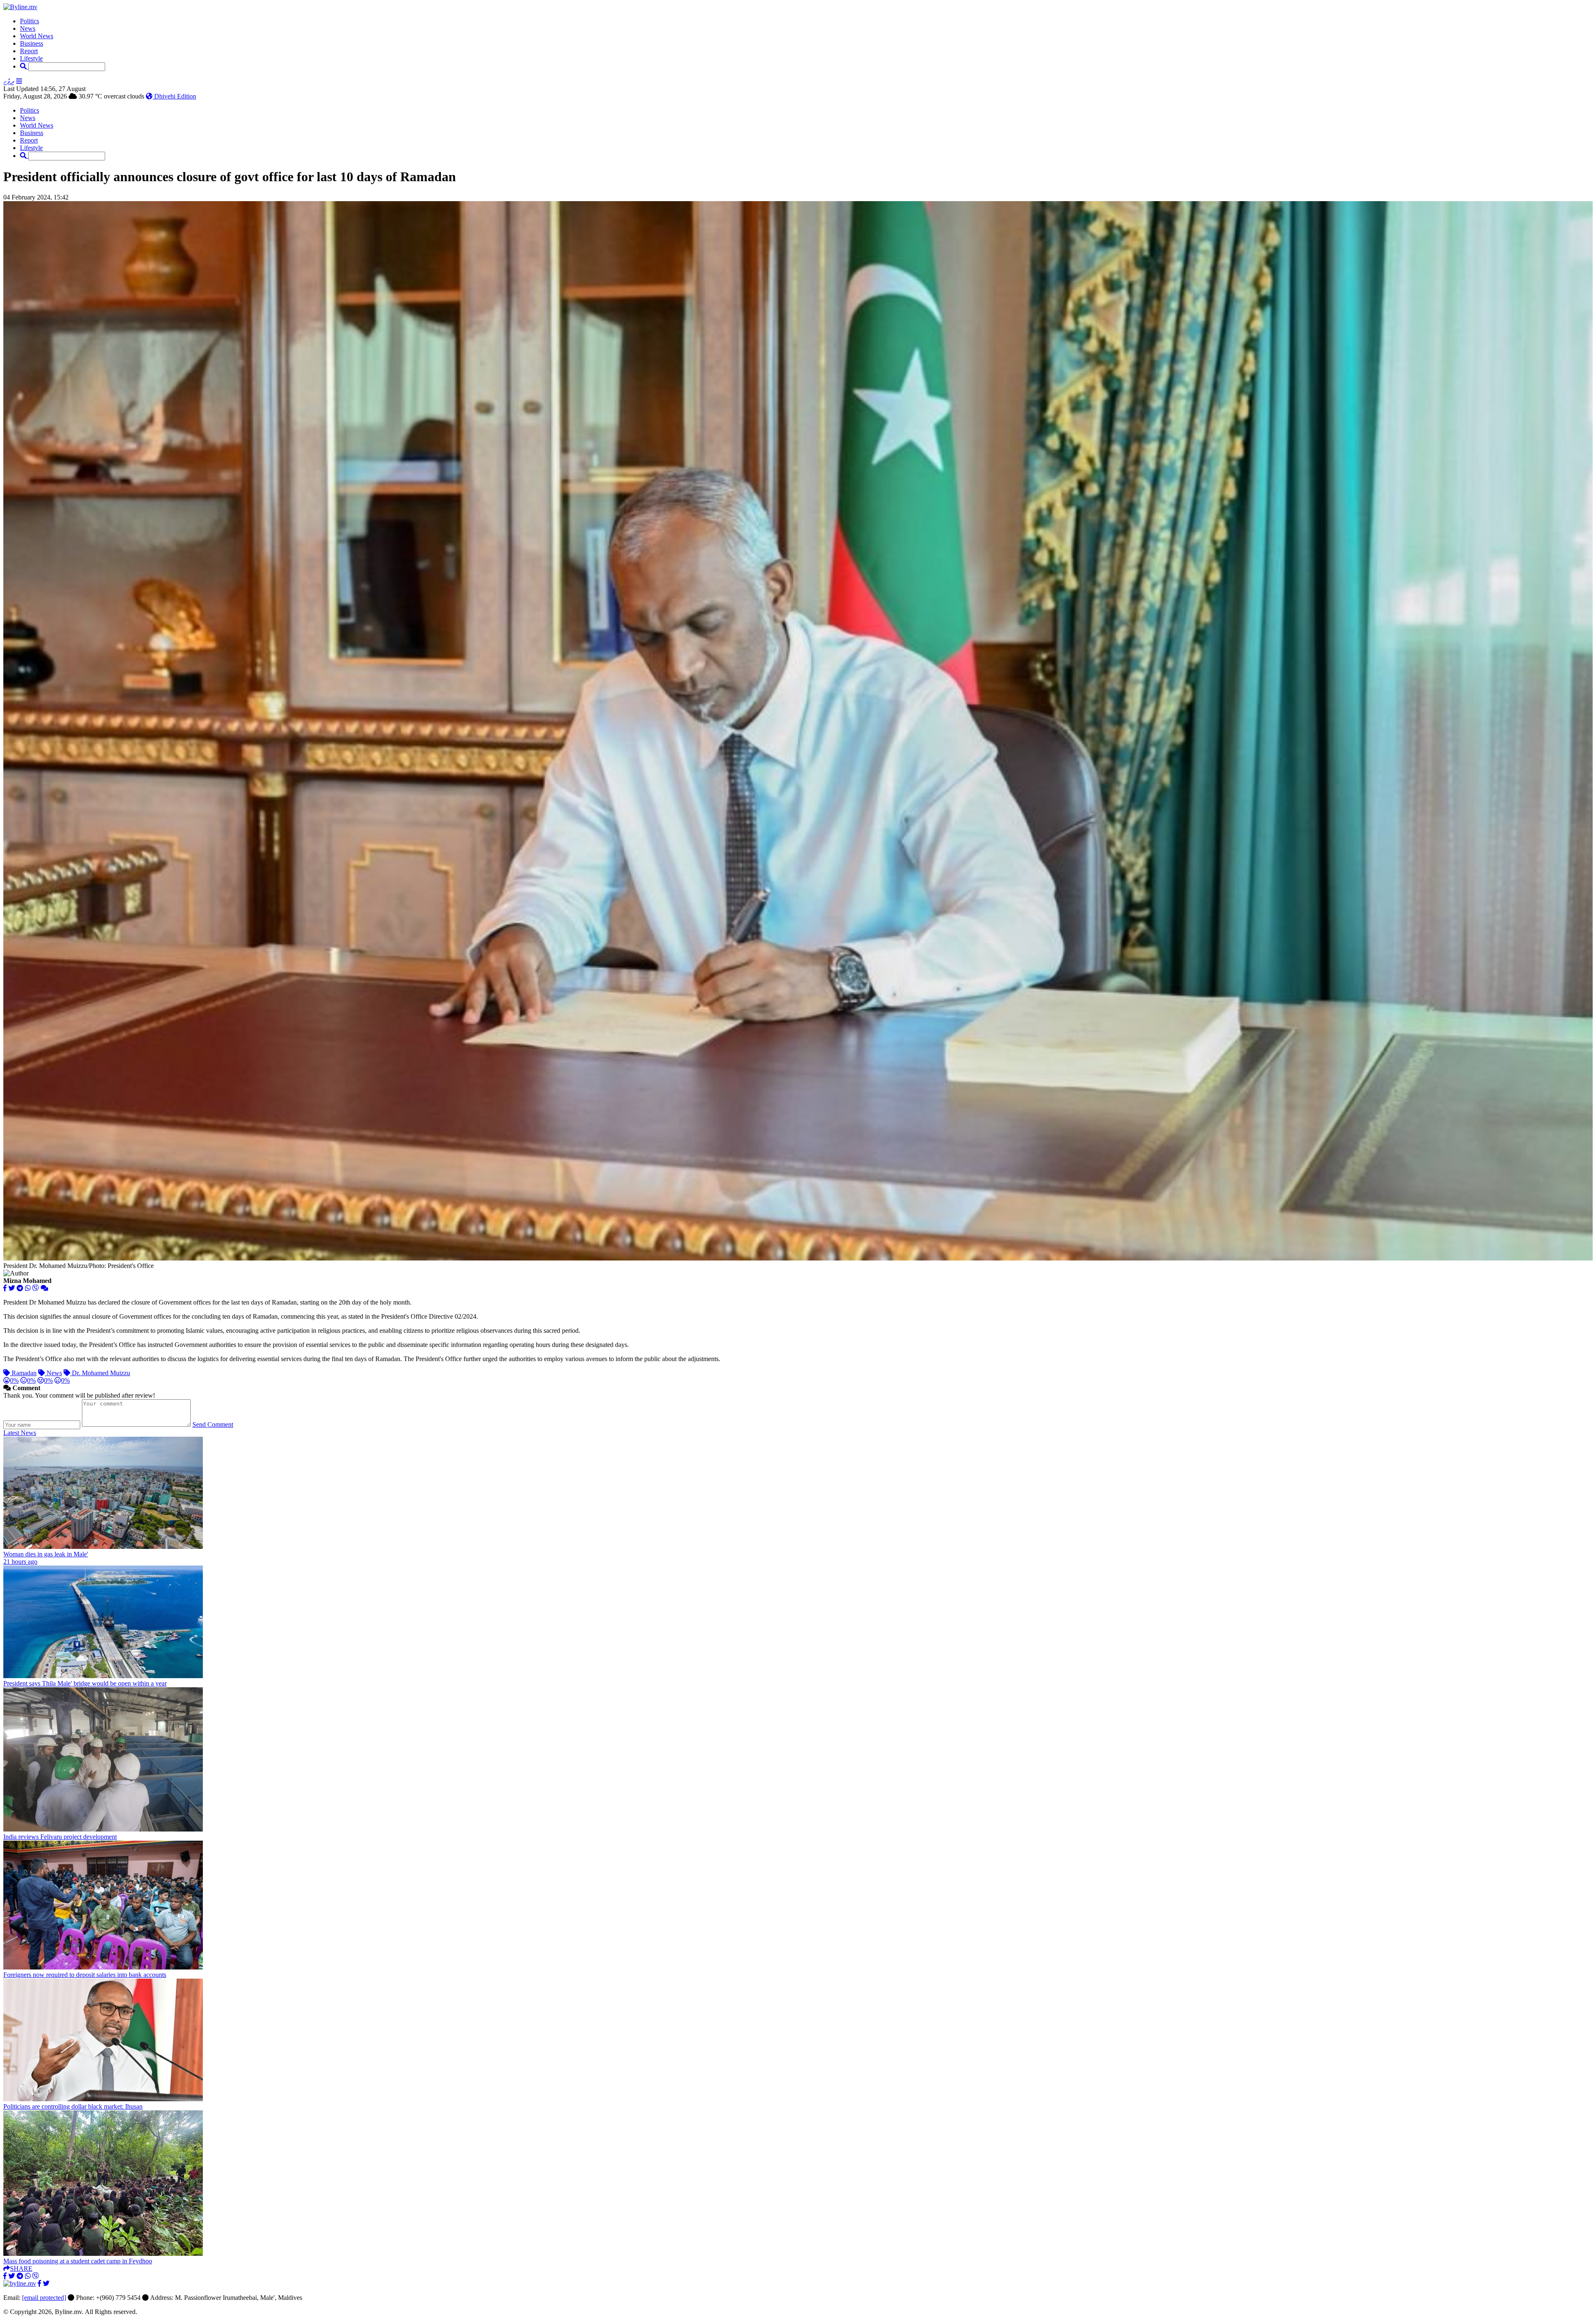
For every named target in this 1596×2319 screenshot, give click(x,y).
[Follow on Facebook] (39, 2283)
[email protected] (44, 2298)
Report (29, 51)
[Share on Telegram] (20, 1288)
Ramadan (23, 1373)
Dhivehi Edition (174, 96)
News (28, 28)
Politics (30, 21)
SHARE (21, 2269)
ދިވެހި (9, 81)
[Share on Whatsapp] (28, 1288)
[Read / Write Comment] (44, 1288)
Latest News (20, 1433)
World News (37, 36)
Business (32, 43)
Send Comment (213, 1424)
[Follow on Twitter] (46, 2283)
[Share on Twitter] (12, 1288)
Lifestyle (31, 58)
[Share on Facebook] (5, 1288)
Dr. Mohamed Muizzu (100, 1373)
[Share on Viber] (36, 1288)
